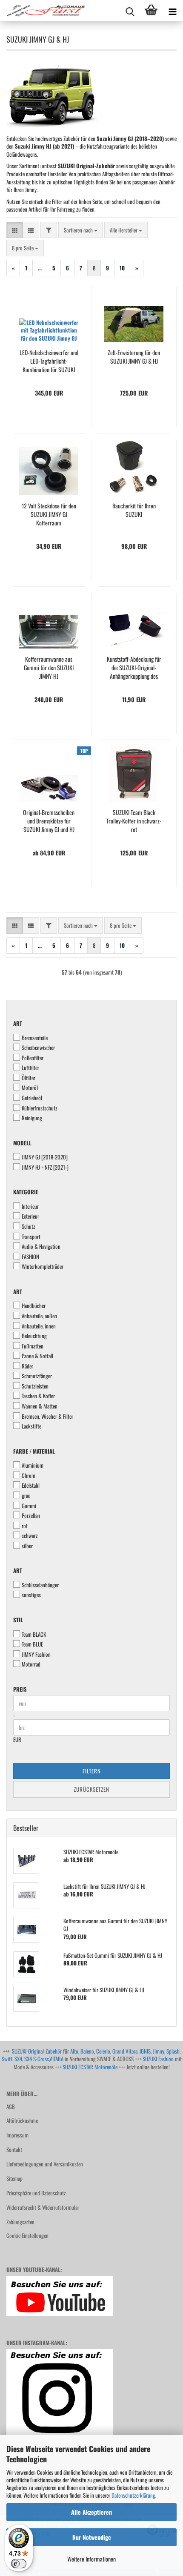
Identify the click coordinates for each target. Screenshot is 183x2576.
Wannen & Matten (40, 1406)
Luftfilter (30, 1068)
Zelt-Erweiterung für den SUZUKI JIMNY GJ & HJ (134, 357)
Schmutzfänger (37, 1376)
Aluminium (33, 1465)
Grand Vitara (125, 2051)
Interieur (30, 1206)
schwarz (30, 1536)
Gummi (29, 1506)
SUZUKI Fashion (158, 2059)
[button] (15, 230)
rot (25, 1526)
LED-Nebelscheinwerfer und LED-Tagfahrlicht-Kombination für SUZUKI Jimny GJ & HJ (49, 361)
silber (27, 1546)
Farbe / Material (34, 1451)
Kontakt (14, 2149)
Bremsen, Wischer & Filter (47, 1416)
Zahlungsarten (20, 2222)
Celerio (103, 2051)
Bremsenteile (35, 1038)
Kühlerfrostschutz (40, 1108)
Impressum (17, 2135)
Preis (20, 1689)
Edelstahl (31, 1485)
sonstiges (31, 1595)
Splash (173, 2051)
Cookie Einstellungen (27, 2235)
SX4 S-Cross (37, 2059)
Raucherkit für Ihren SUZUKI (134, 510)
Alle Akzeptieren (91, 2512)
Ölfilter (29, 1078)
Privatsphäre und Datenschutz (36, 2193)
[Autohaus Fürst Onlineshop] (43, 11)
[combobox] (81, 230)
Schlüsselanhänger (40, 1585)
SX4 (18, 2059)
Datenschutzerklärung (133, 2495)
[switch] (19, 2564)
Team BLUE (32, 1644)
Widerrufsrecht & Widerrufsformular (43, 2207)
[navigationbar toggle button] (172, 11)
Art (18, 1023)
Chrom (29, 1476)
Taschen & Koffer (38, 1396)
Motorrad (31, 1664)
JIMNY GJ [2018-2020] (45, 1157)
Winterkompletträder (43, 1266)
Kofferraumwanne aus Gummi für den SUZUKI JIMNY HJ (49, 668)
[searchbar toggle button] (130, 11)
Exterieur (30, 1216)
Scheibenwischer (38, 1048)
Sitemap (14, 2178)
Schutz (29, 1226)
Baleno (87, 2051)
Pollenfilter (33, 1058)
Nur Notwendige (92, 2537)
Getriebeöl (32, 1098)
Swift (7, 2059)
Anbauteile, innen (39, 1326)
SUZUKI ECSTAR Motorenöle (90, 2067)
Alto (74, 2051)
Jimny (159, 2051)
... (40, 268)
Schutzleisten (35, 1386)
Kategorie (26, 1192)
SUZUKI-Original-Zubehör (37, 2051)
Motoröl (30, 1088)
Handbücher (34, 1306)
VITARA (56, 2059)
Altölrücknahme (22, 2120)
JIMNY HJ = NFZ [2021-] (45, 1167)
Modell (22, 1143)
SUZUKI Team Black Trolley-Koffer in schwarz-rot (134, 821)
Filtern (92, 1771)
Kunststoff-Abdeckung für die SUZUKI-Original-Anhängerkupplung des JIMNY (134, 668)
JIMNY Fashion (36, 1654)
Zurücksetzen (91, 1789)
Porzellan (31, 1516)
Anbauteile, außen (39, 1316)
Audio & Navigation (41, 1246)
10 (122, 268)
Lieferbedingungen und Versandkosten (45, 2164)
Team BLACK (34, 1634)
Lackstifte (31, 1426)
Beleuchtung (34, 1336)
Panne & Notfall (37, 1356)
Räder (27, 1366)
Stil (18, 1620)
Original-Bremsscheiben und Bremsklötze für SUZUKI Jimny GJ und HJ (49, 821)
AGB (11, 2106)
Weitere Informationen (91, 2559)
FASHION (30, 1257)
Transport (31, 1237)
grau (26, 1496)
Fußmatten (33, 1346)
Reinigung (32, 1118)
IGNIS (145, 2051)
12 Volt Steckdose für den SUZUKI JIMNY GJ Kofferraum (49, 514)
